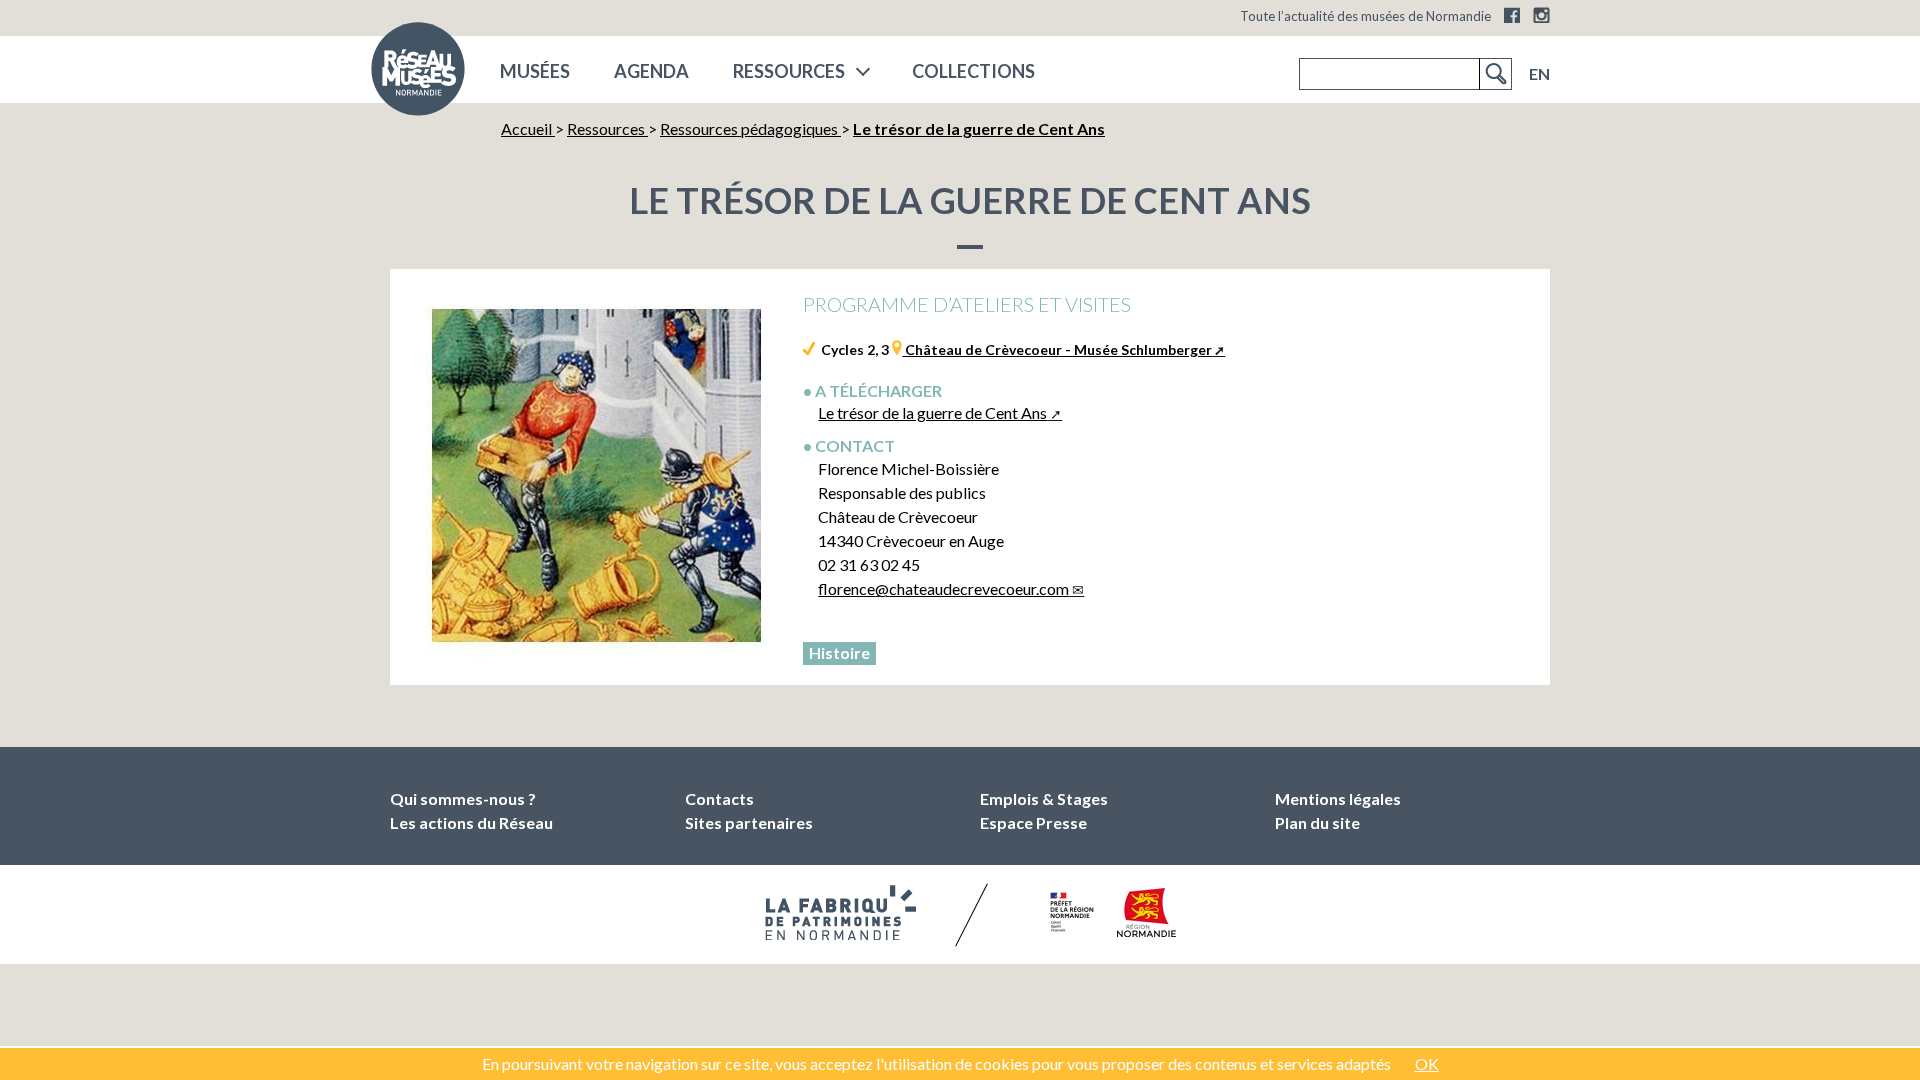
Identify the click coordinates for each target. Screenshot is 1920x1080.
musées (535, 71)
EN (1539, 73)
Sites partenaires (749, 822)
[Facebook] (1512, 15)
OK (1427, 1063)
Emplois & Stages (1044, 798)
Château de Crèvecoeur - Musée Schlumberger (1057, 349)
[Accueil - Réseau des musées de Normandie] (418, 75)
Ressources (789, 71)
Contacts (719, 798)
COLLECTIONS (973, 71)
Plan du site (1317, 822)
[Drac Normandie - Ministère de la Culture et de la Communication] (1069, 912)
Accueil (528, 128)
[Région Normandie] (1146, 912)
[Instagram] (1541, 15)
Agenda (651, 71)
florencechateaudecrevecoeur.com (943, 588)
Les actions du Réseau (471, 822)
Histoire (839, 652)
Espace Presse (1033, 822)
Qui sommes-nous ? (463, 798)
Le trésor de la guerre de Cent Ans (932, 412)
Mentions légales (1338, 798)
